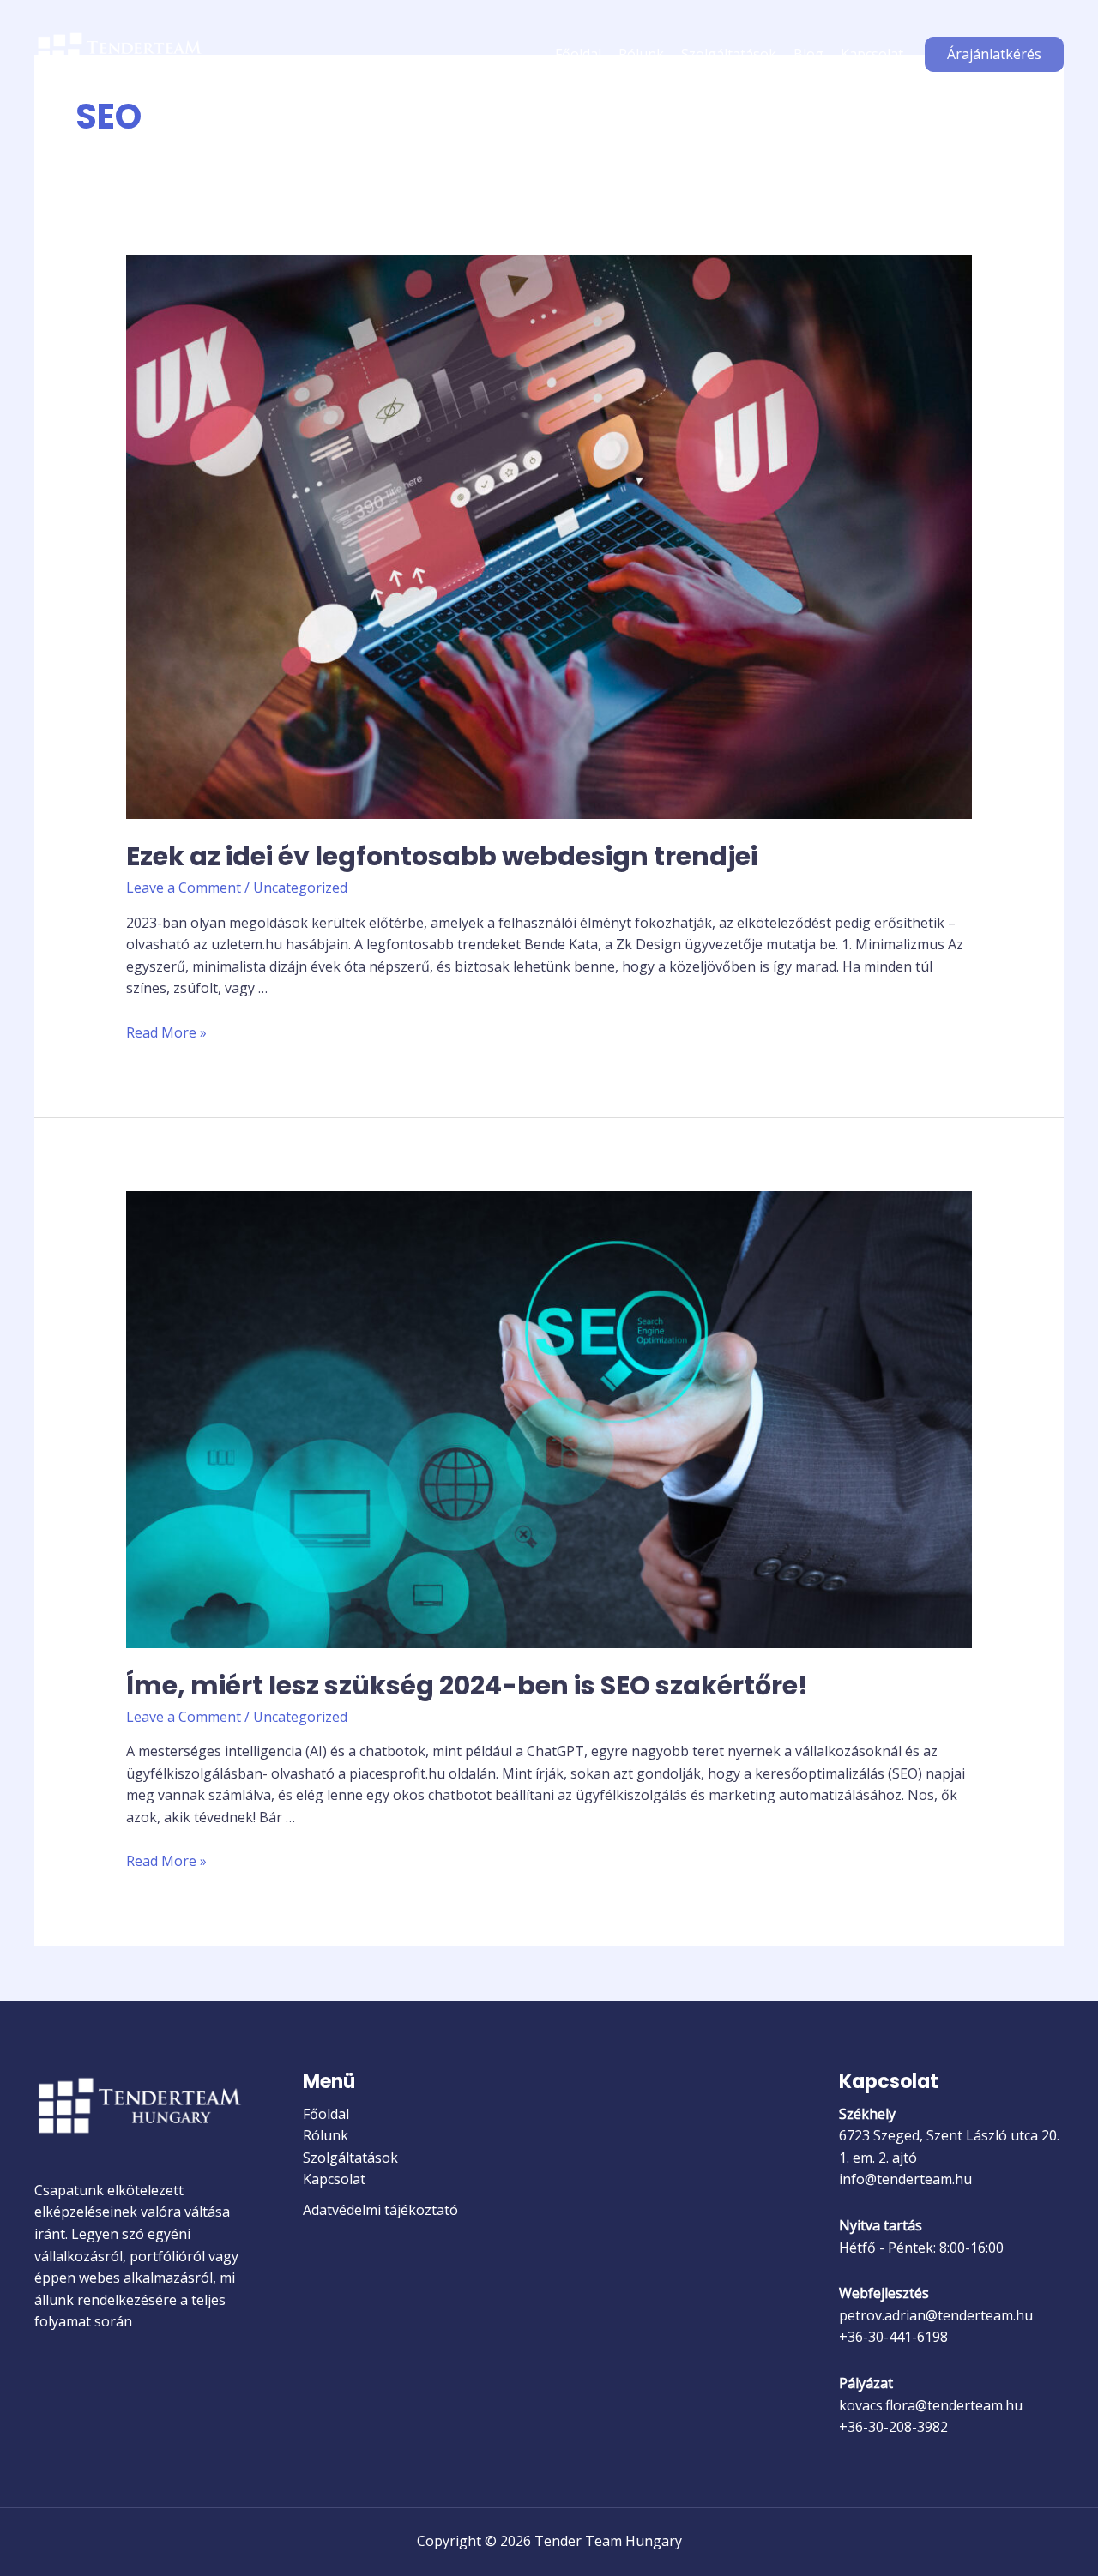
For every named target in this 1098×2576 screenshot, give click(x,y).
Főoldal (578, 54)
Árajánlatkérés (994, 54)
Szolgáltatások (729, 54)
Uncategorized (300, 888)
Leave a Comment (184, 888)
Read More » (166, 1032)
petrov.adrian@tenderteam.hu (936, 2315)
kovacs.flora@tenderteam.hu (931, 2405)
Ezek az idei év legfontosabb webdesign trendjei (442, 856)
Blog (808, 54)
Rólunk (641, 54)
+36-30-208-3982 (893, 2427)
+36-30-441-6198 (893, 2337)
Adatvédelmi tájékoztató (380, 2210)
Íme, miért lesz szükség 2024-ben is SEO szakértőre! (467, 1685)
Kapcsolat (872, 54)
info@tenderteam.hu (905, 2179)
